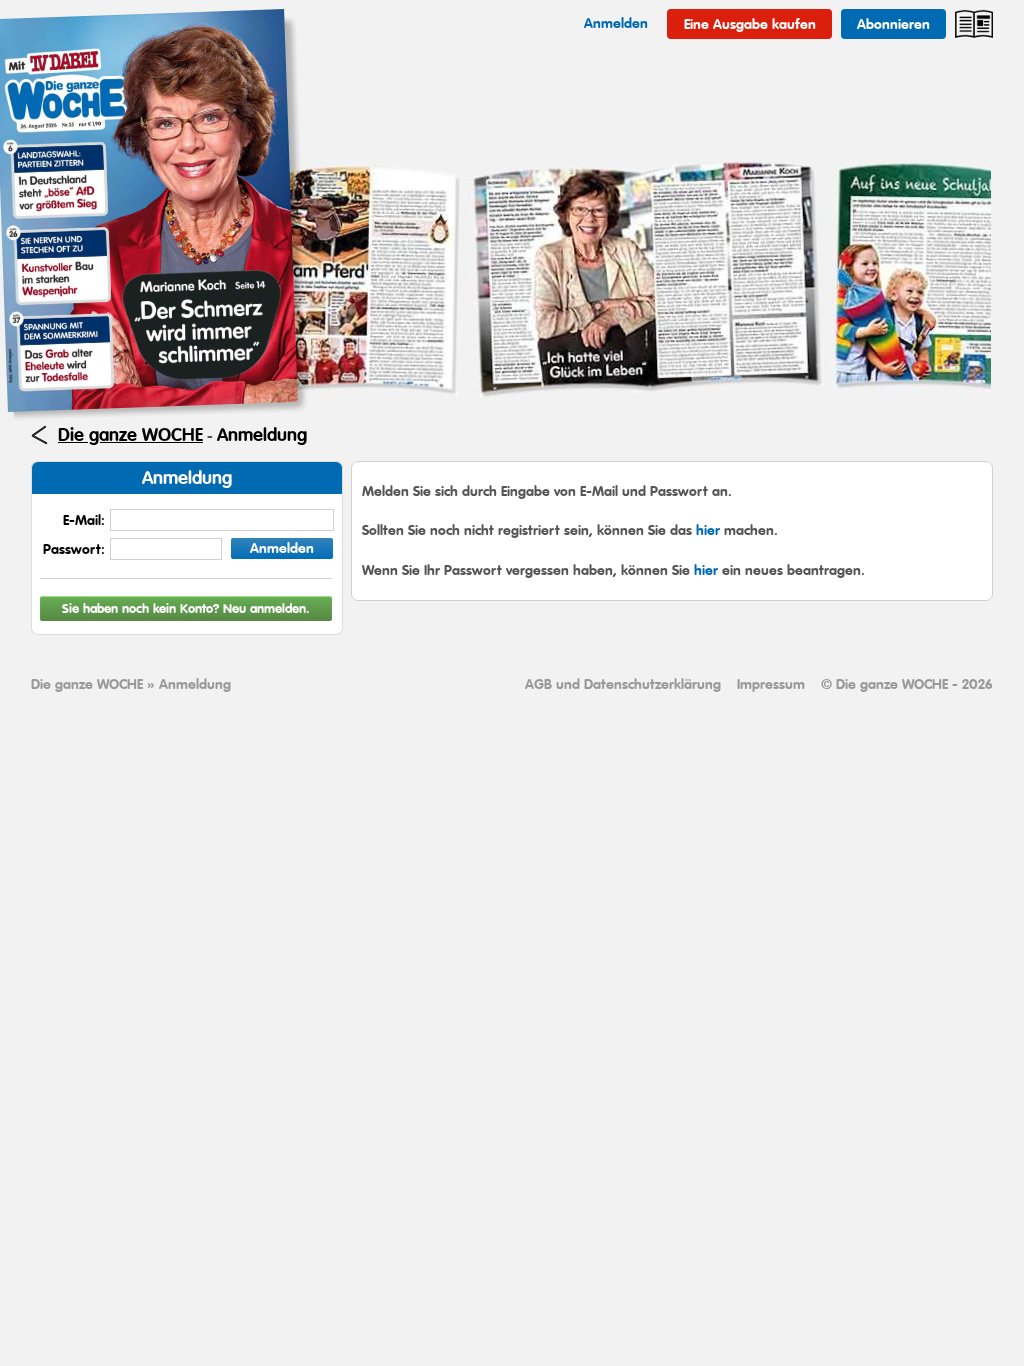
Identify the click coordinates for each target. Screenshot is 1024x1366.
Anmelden (282, 548)
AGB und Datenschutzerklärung (623, 684)
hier (708, 530)
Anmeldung (262, 435)
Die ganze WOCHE (130, 435)
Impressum (771, 684)
